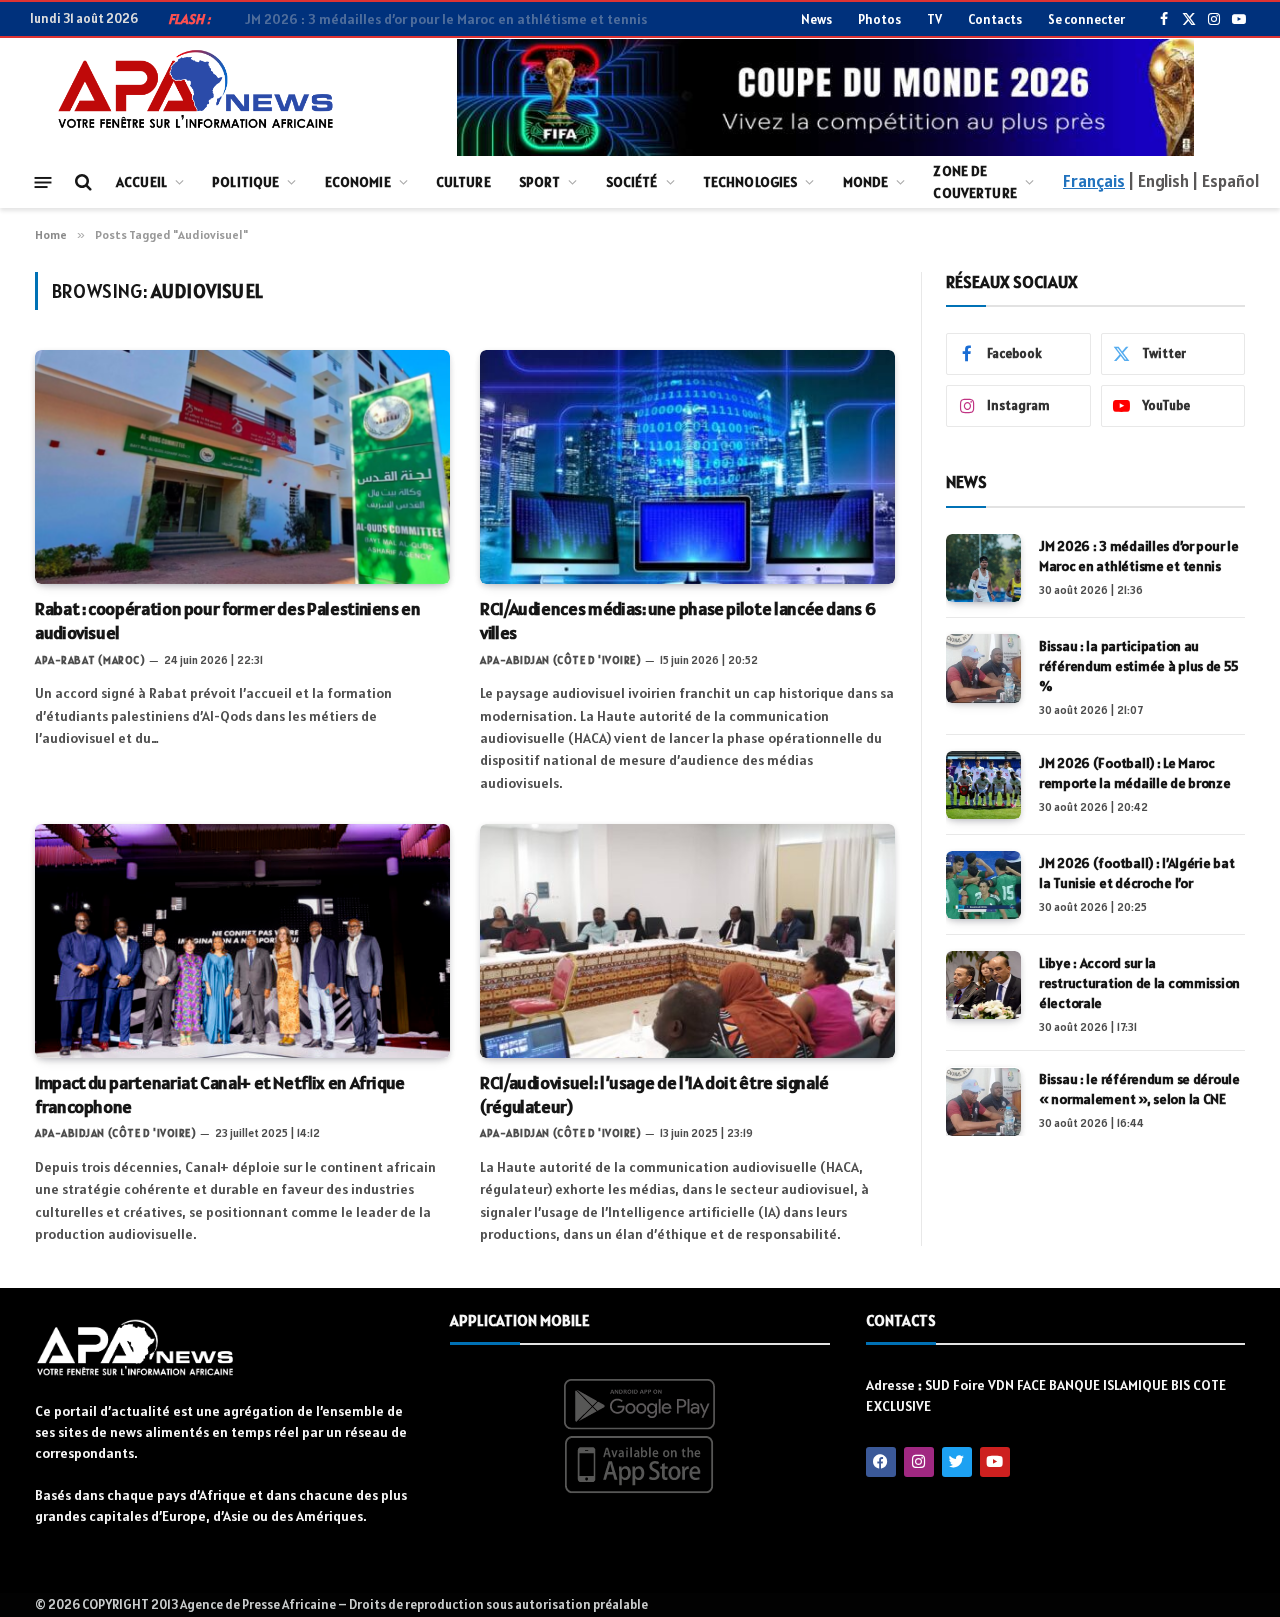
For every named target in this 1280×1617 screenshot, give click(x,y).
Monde (866, 182)
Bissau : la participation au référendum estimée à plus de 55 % (1138, 666)
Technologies (750, 182)
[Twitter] (957, 1462)
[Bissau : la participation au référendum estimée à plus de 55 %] (983, 668)
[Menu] (43, 181)
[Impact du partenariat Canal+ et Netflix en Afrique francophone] (242, 940)
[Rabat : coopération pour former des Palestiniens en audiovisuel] (242, 466)
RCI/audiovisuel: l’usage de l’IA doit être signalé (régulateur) (654, 1094)
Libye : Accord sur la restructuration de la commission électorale (1139, 983)
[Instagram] (919, 1462)
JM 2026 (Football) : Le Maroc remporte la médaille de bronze (1135, 773)
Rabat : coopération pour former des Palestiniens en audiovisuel (228, 620)
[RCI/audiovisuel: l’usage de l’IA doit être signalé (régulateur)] (687, 940)
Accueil (141, 182)
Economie (358, 182)
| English (1158, 181)
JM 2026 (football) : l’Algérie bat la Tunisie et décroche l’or (1136, 873)
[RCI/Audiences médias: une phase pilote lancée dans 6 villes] (687, 466)
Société (632, 182)
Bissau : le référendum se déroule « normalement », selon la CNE (1139, 1090)
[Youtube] (995, 1462)
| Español (1225, 181)
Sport (540, 182)
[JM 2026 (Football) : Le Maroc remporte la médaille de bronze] (983, 785)
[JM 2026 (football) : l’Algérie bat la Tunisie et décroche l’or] (983, 885)
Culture (463, 182)
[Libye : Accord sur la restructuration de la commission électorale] (983, 985)
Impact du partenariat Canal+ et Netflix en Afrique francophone (220, 1094)
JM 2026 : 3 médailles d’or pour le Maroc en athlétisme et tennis (1138, 556)
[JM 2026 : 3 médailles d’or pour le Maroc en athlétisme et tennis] (983, 568)
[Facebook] (881, 1462)
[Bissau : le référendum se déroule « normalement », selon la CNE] (983, 1102)
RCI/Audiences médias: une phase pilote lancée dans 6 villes (677, 620)
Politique (245, 182)
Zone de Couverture (974, 182)
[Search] (81, 182)
